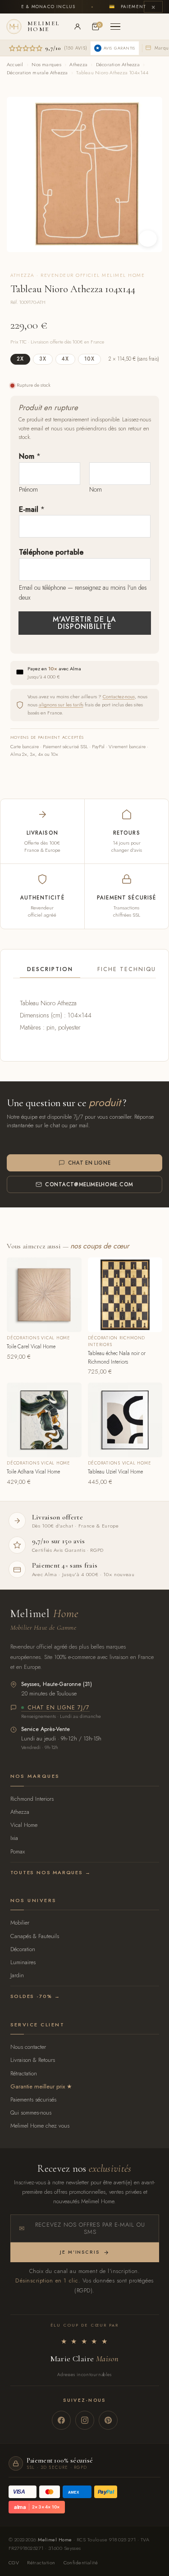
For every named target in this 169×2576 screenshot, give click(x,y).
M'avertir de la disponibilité (84, 623)
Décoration (23, 1949)
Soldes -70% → (35, 1996)
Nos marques (46, 64)
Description (50, 969)
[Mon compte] (78, 27)
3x (43, 359)
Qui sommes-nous (31, 2113)
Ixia (14, 1838)
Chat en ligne (89, 1163)
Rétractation (24, 2073)
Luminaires (23, 1962)
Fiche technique (129, 969)
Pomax (18, 1851)
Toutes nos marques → (51, 1872)
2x (20, 359)
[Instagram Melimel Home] (85, 2420)
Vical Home (24, 1825)
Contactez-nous (119, 696)
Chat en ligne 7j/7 (59, 1708)
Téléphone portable (51, 552)
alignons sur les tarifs (61, 705)
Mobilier (20, 1923)
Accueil (15, 64)
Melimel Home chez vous (40, 2126)
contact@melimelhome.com (89, 1184)
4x (65, 359)
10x (89, 359)
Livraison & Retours (33, 2060)
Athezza (78, 64)
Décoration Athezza (118, 64)
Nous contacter (28, 2047)
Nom (30, 456)
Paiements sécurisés (33, 2099)
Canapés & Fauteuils (35, 1936)
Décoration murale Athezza (37, 72)
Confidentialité (81, 2562)
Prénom (28, 489)
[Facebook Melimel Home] (61, 2420)
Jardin (17, 1975)
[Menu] (115, 27)
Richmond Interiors (32, 1799)
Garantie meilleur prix (38, 2086)
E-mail (32, 509)
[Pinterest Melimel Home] (108, 2420)
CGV (14, 2562)
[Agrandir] (148, 239)
